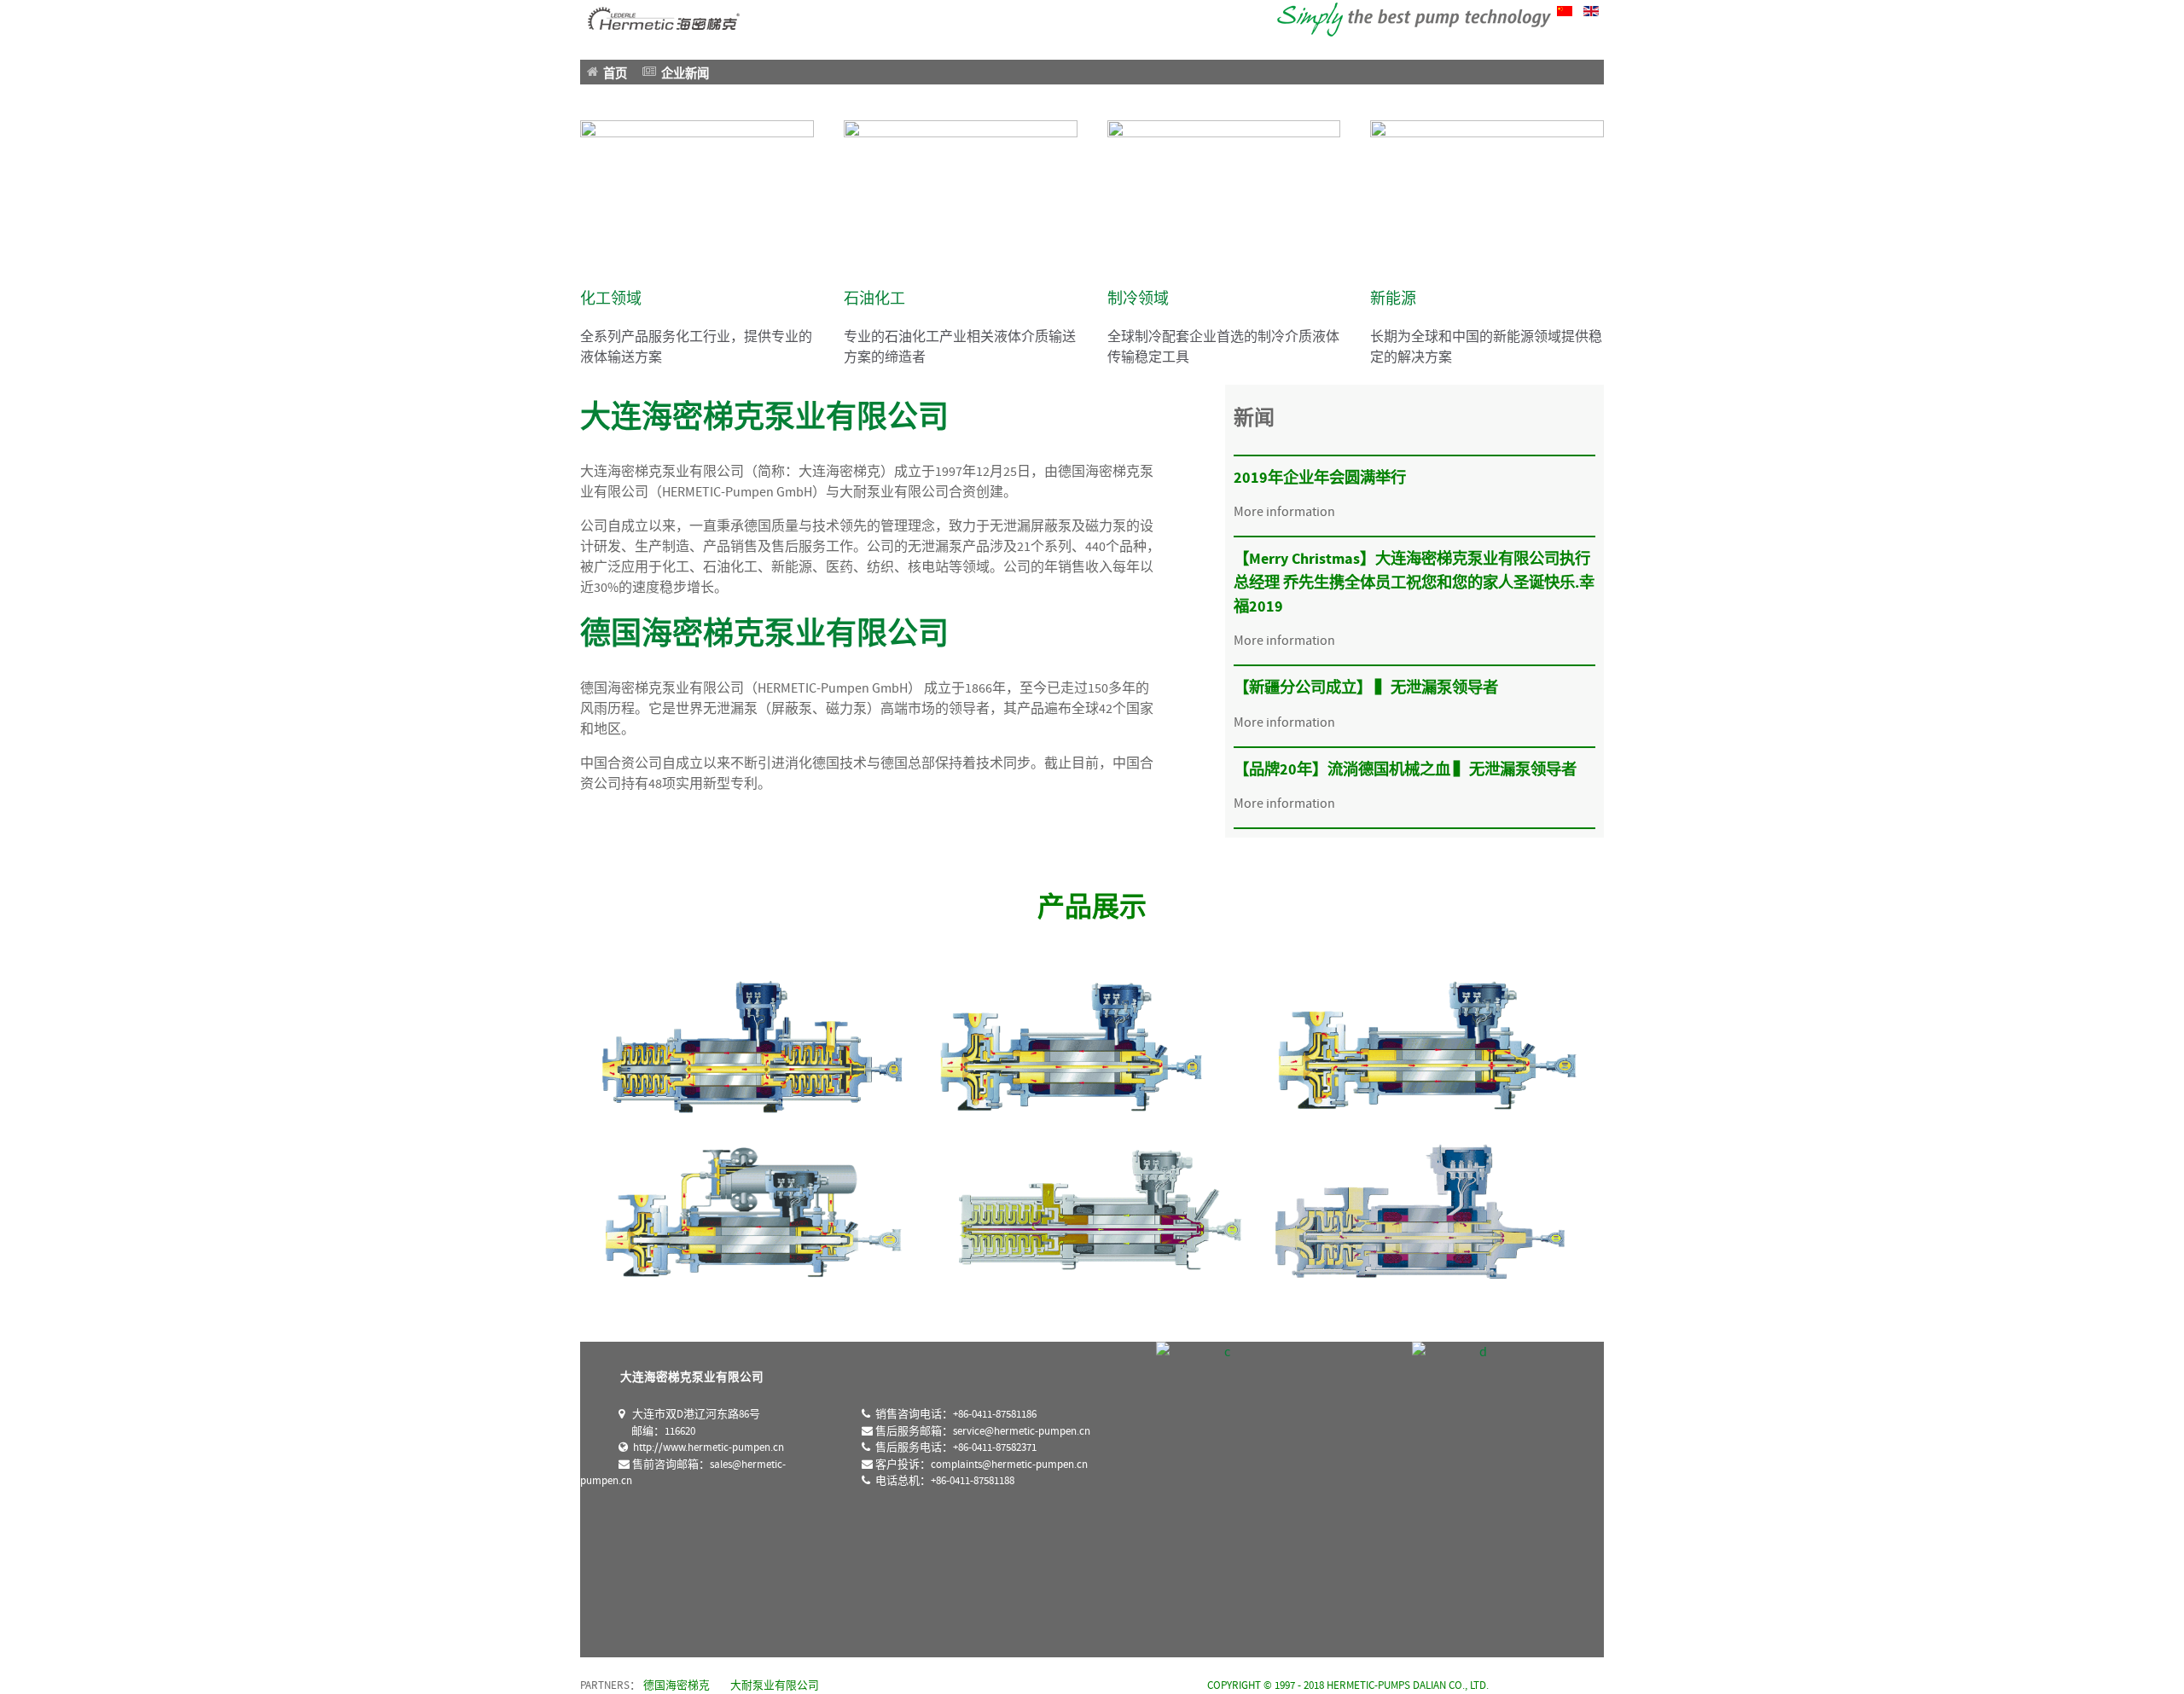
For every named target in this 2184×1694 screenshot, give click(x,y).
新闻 (1254, 418)
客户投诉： (980, 1465)
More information (1284, 512)
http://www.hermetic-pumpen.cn (706, 1448)
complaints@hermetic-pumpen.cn (1009, 1465)
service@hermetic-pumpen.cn (1022, 1432)
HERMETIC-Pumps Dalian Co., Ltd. (1408, 1685)
